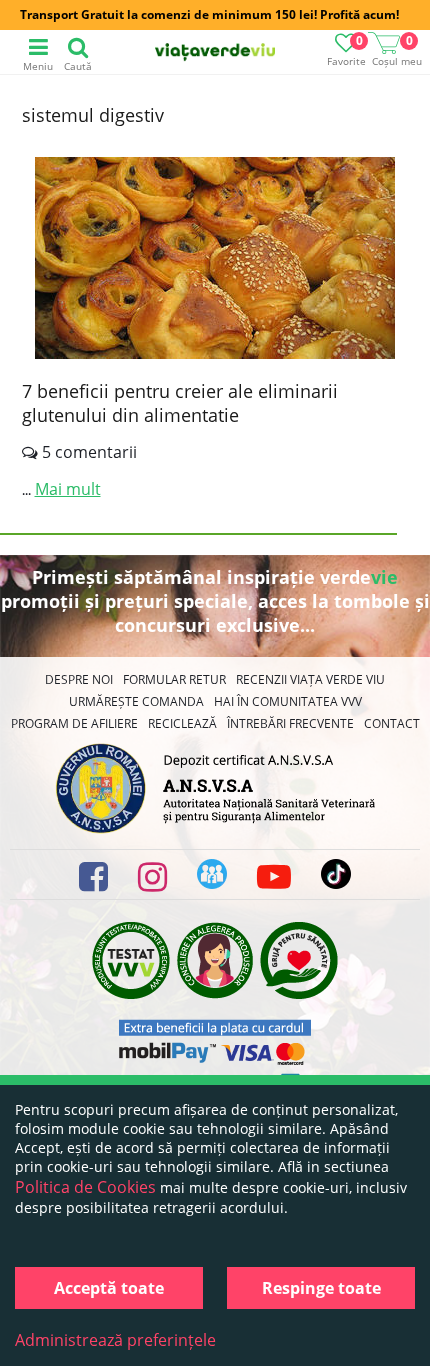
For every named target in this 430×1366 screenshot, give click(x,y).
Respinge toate (321, 1288)
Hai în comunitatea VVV (288, 701)
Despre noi (79, 679)
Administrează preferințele (115, 1340)
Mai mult (68, 489)
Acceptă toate (109, 1288)
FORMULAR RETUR (174, 679)
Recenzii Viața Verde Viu (310, 679)
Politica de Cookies (85, 1187)
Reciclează (182, 723)
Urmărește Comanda (136, 701)
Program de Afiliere (74, 723)
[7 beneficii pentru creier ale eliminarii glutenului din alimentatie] (215, 260)
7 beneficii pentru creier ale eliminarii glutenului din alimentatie (180, 403)
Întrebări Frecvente (290, 723)
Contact (392, 723)
